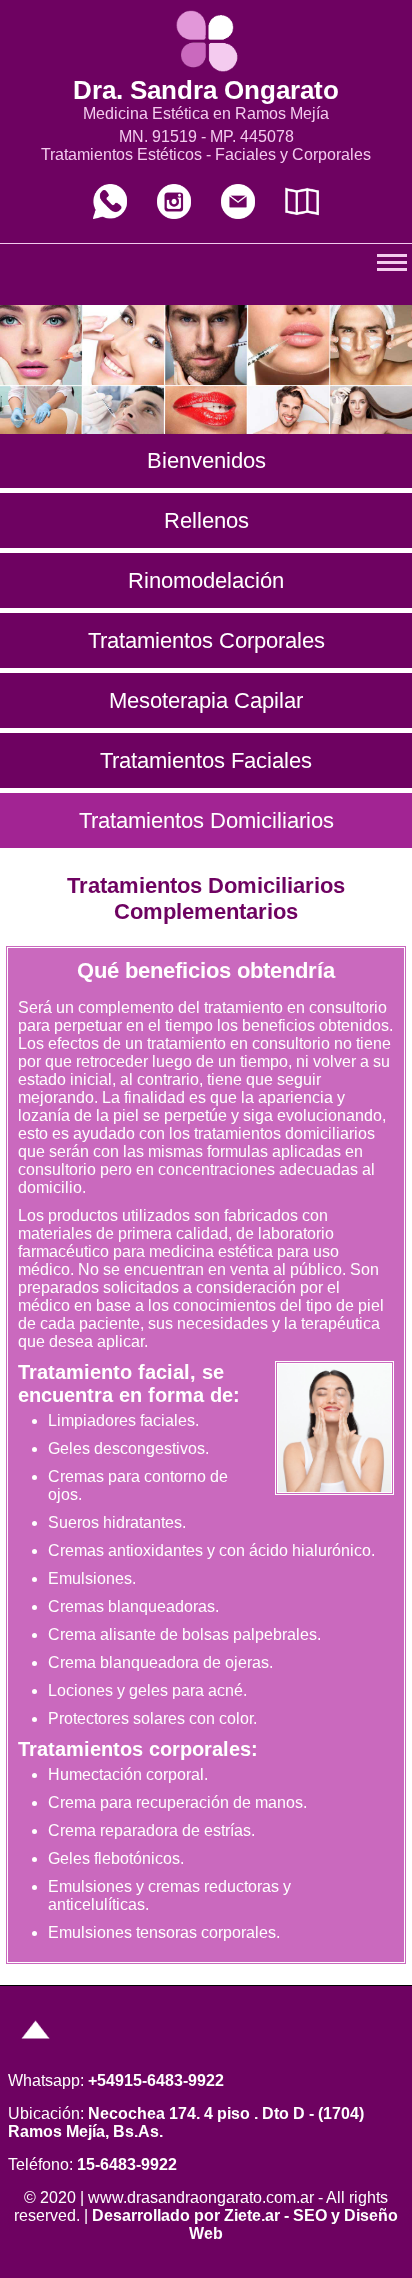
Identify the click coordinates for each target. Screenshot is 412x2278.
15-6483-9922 (127, 2164)
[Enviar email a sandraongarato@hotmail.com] (238, 213)
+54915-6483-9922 (156, 2080)
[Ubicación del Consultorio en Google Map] (302, 213)
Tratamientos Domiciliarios (206, 820)
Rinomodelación (206, 580)
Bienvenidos (206, 460)
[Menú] (35, 2047)
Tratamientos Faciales (206, 760)
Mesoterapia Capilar (206, 700)
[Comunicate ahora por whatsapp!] (110, 213)
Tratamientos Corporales (206, 640)
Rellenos (206, 520)
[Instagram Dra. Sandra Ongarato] (174, 213)
